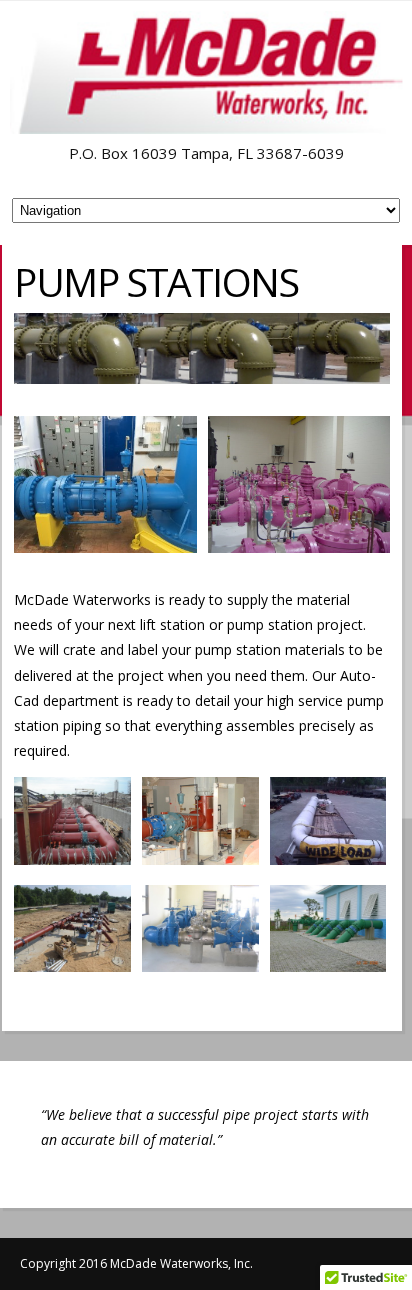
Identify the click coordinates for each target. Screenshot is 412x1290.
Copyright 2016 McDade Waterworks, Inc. (136, 1263)
